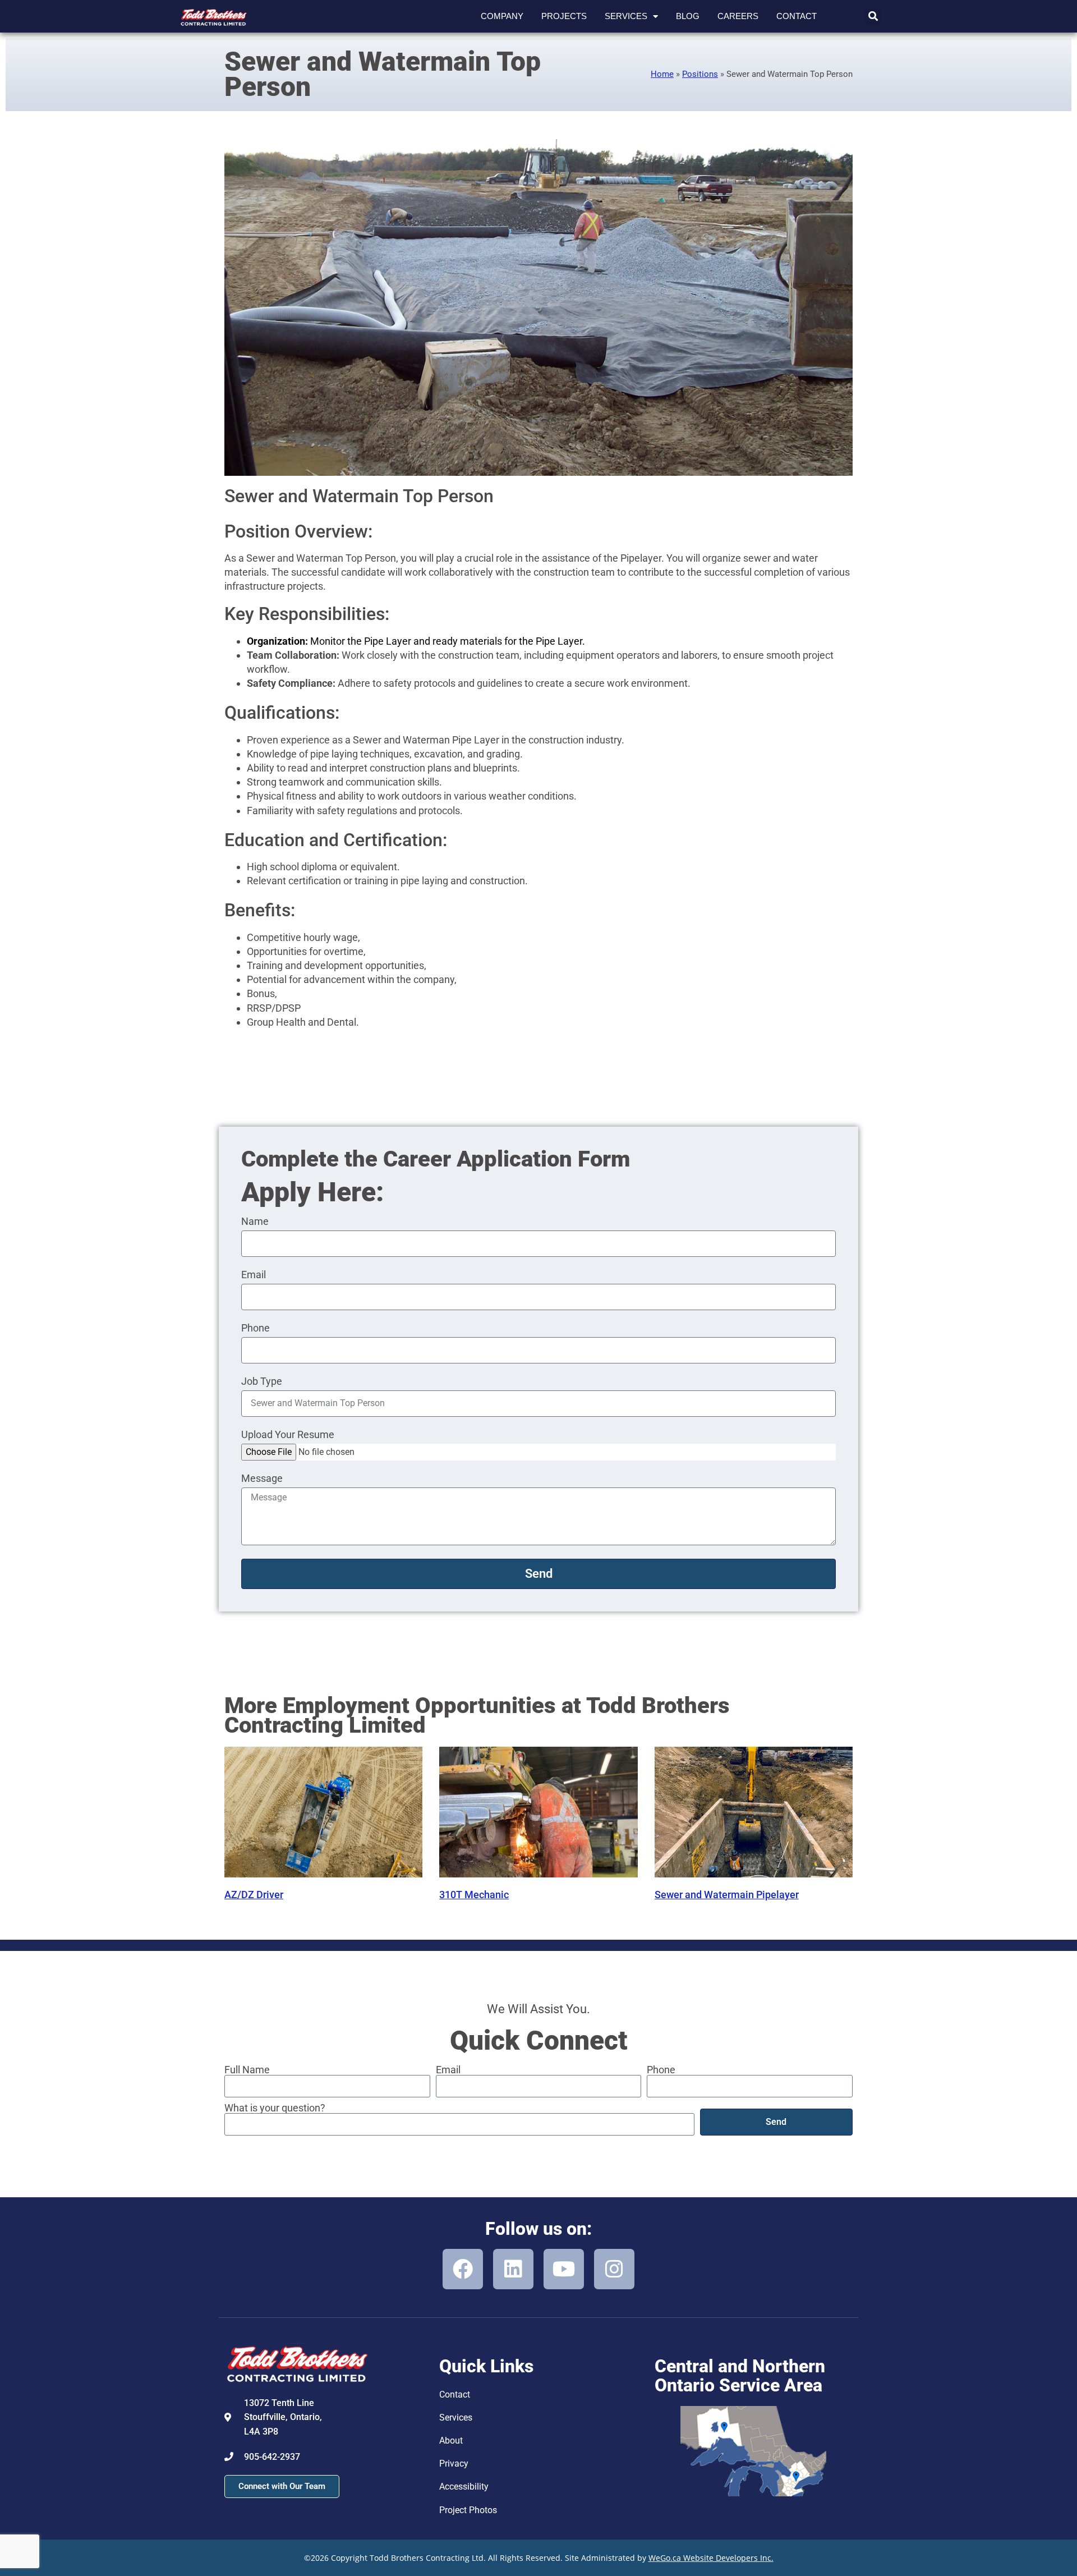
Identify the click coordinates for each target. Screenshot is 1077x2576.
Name (255, 1222)
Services (626, 16)
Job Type (262, 1382)
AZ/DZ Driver (254, 1895)
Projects (564, 16)
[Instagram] (614, 2269)
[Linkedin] (513, 2269)
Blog (688, 16)
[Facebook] (463, 2269)
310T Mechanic (474, 1895)
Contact (797, 16)
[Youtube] (564, 2269)
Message (262, 1479)
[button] (873, 17)
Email (254, 1275)
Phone (256, 1328)
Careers (738, 16)
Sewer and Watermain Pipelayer (727, 1895)
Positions (700, 74)
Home (662, 74)
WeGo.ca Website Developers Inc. (711, 2558)
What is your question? (275, 2108)
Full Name (247, 2070)
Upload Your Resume (288, 1435)
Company (502, 16)
